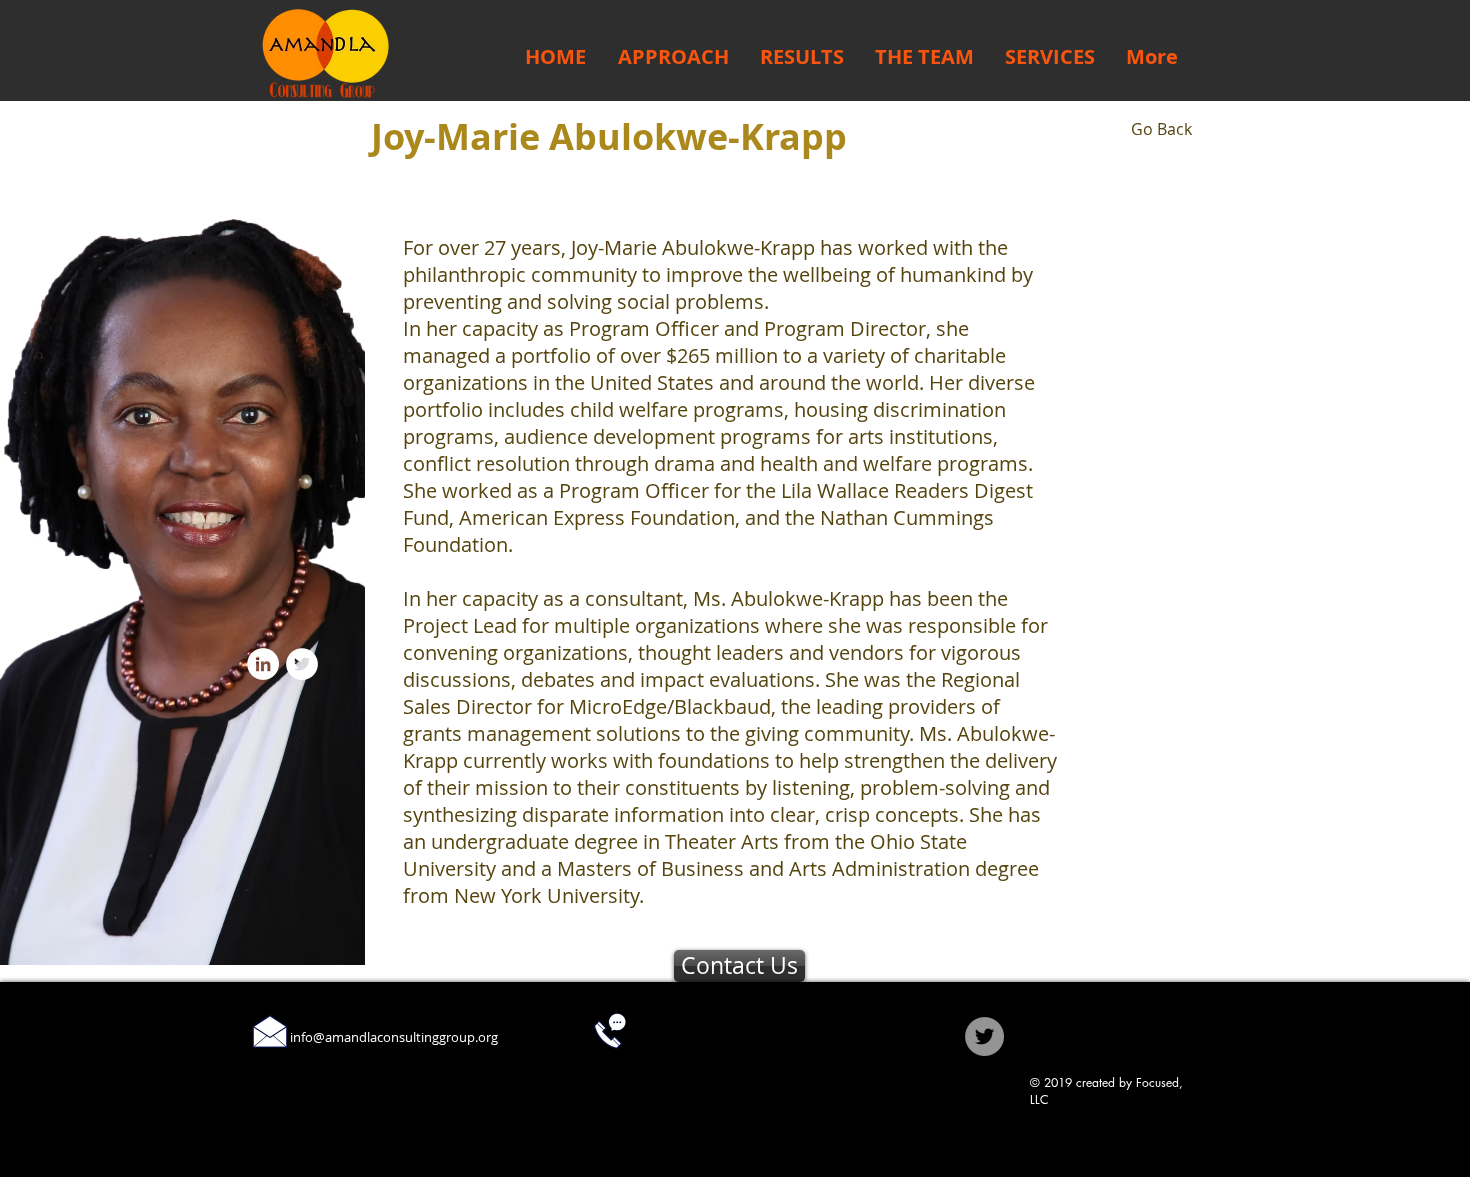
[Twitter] (984, 1036)
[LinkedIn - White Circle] (263, 664)
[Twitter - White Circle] (302, 664)
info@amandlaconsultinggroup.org (394, 1037)
